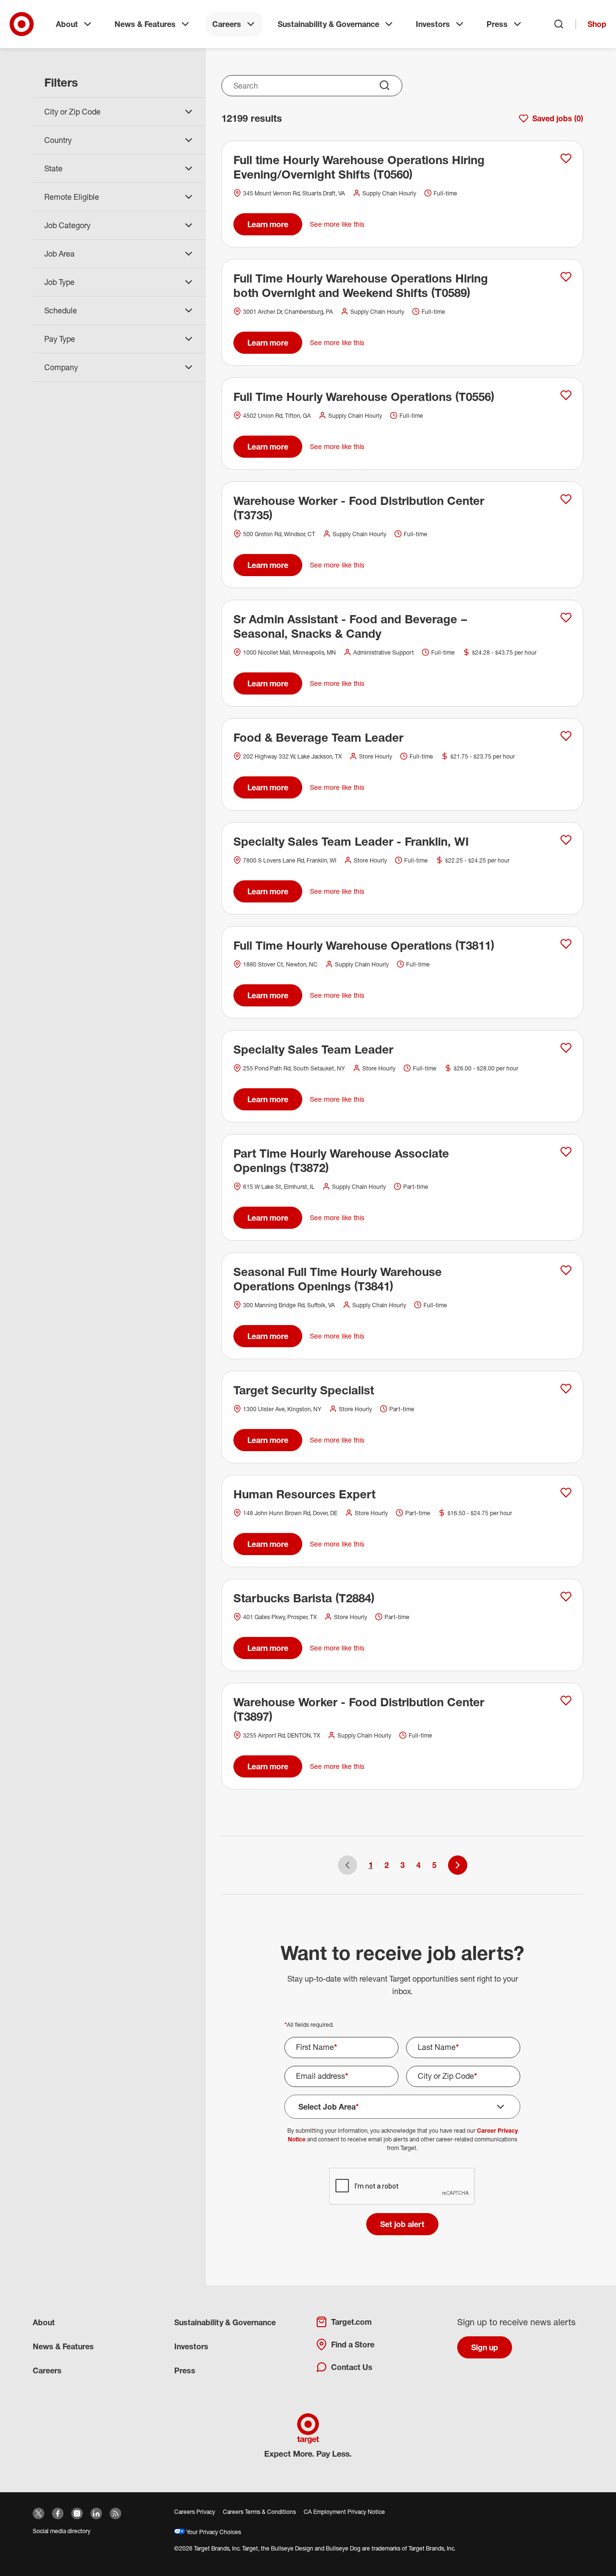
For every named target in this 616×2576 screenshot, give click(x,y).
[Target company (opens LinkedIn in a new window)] (96, 2513)
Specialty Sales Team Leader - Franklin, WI (351, 841)
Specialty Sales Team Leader (313, 1049)
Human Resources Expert (304, 1494)
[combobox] (312, 86)
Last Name (438, 2047)
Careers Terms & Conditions (259, 2512)
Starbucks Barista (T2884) (304, 1598)
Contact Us (352, 2367)
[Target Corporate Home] (22, 24)
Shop (597, 24)
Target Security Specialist (304, 1390)
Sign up (485, 2347)
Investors (433, 24)
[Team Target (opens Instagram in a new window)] (77, 2513)
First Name (317, 2047)
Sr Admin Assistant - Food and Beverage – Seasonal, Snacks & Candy (351, 626)
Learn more (268, 224)
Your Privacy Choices (213, 2532)
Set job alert (402, 2224)
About (67, 24)
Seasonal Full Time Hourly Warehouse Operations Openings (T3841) (338, 1279)
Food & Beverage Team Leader (318, 737)
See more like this (337, 224)
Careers (227, 24)
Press (497, 24)
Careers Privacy (195, 2512)
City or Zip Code (448, 2076)
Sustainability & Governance (328, 24)
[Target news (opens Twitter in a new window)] (38, 2513)
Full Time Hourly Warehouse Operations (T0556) (364, 397)
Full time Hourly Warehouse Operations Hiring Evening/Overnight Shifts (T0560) (359, 167)
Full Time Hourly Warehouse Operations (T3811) (364, 945)
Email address (322, 2076)
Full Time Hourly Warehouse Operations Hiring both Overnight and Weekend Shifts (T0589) (361, 285)
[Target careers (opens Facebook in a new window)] (58, 2513)
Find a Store (353, 2344)
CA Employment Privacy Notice (344, 2512)
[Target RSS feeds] (115, 2513)
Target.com (351, 2322)
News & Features (145, 24)
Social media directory (62, 2531)
